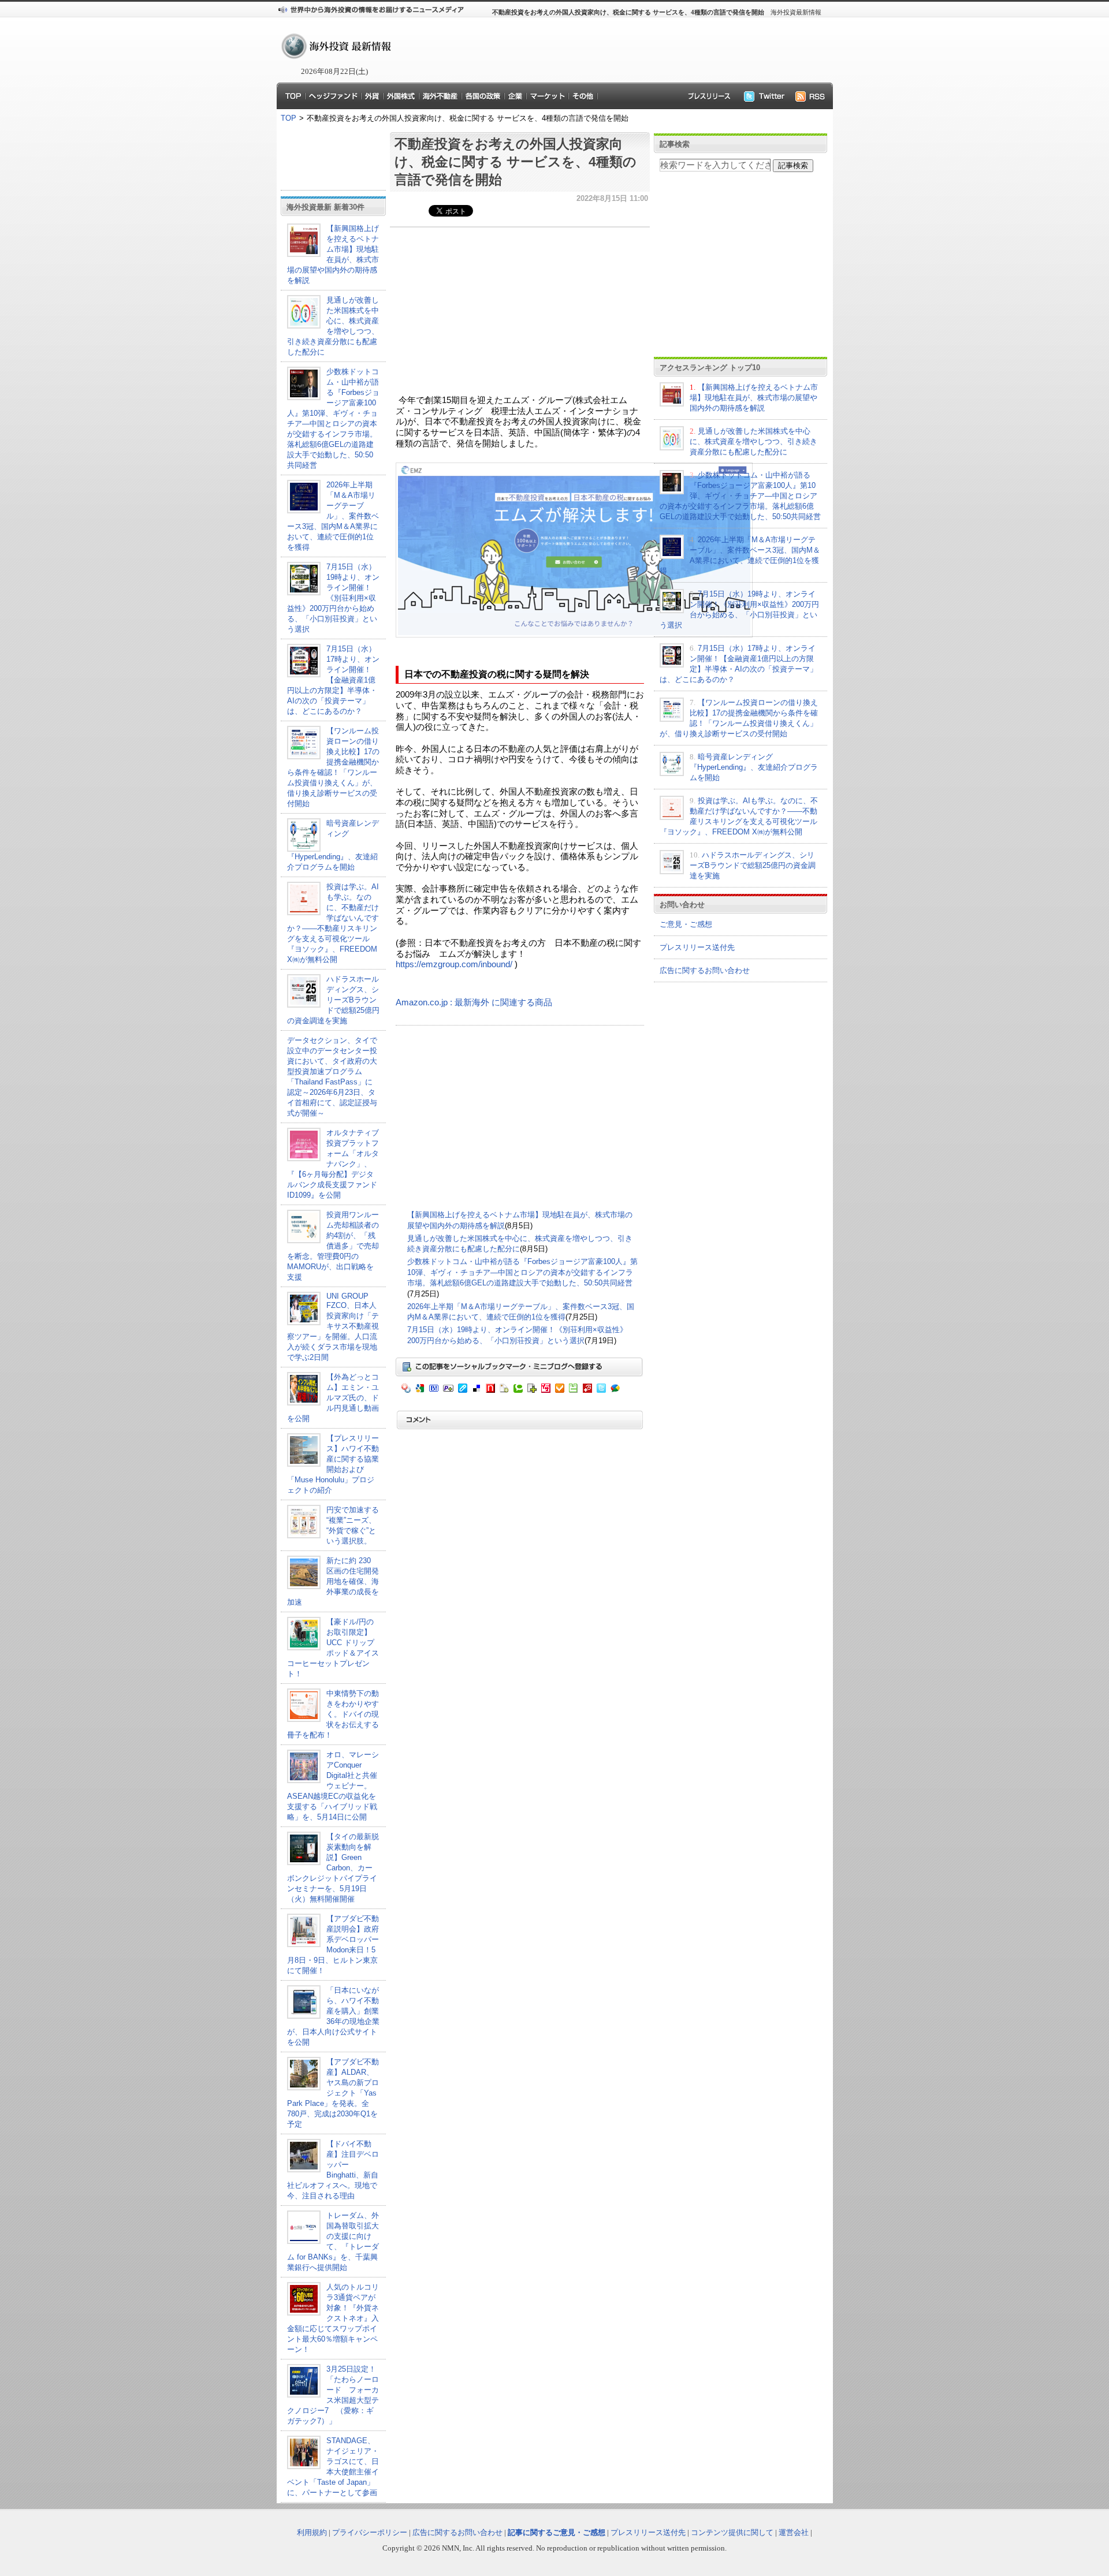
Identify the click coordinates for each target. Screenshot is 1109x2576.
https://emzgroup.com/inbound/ (454, 964)
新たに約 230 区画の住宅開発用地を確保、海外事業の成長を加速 (333, 1581)
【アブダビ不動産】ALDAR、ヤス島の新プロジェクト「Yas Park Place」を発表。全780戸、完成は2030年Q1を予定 (333, 2093)
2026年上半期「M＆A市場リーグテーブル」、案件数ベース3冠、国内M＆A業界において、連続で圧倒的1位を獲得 (333, 516)
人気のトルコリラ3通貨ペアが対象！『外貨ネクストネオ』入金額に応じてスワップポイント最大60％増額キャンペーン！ (333, 2318)
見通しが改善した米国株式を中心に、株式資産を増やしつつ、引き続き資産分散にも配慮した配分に (753, 441)
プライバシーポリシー (370, 2532)
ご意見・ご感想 (686, 924)
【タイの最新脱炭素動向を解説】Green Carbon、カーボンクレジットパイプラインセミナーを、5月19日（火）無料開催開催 (333, 1868)
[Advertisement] (606, 50)
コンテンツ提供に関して (732, 2532)
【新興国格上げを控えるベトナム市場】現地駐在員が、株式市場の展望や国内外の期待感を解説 (754, 398)
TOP (289, 118)
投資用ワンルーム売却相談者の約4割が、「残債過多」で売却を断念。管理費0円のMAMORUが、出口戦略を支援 (333, 1246)
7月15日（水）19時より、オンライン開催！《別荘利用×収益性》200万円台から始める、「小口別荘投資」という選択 (333, 598)
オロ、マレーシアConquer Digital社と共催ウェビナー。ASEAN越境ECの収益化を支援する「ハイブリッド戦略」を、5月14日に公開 (333, 1786)
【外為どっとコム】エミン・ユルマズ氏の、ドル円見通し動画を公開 (333, 1398)
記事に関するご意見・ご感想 (557, 2532)
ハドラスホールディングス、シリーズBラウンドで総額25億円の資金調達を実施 (333, 1000)
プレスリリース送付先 (697, 947)
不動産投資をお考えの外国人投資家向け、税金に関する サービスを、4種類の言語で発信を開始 (516, 162)
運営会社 (794, 2532)
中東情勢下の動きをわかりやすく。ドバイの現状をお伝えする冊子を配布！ (333, 1714)
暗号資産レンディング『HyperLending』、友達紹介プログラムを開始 (754, 767)
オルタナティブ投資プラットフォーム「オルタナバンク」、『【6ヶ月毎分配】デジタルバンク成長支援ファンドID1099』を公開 (333, 1164)
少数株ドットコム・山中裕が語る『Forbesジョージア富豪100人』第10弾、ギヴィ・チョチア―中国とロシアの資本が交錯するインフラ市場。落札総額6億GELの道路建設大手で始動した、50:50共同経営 (522, 1272)
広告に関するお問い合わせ (705, 970)
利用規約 (312, 2532)
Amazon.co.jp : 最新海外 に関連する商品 (474, 1002)
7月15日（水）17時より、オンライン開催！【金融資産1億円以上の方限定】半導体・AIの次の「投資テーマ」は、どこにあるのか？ (333, 680)
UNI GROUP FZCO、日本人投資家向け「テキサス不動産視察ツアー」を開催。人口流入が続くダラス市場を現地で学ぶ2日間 (333, 1327)
